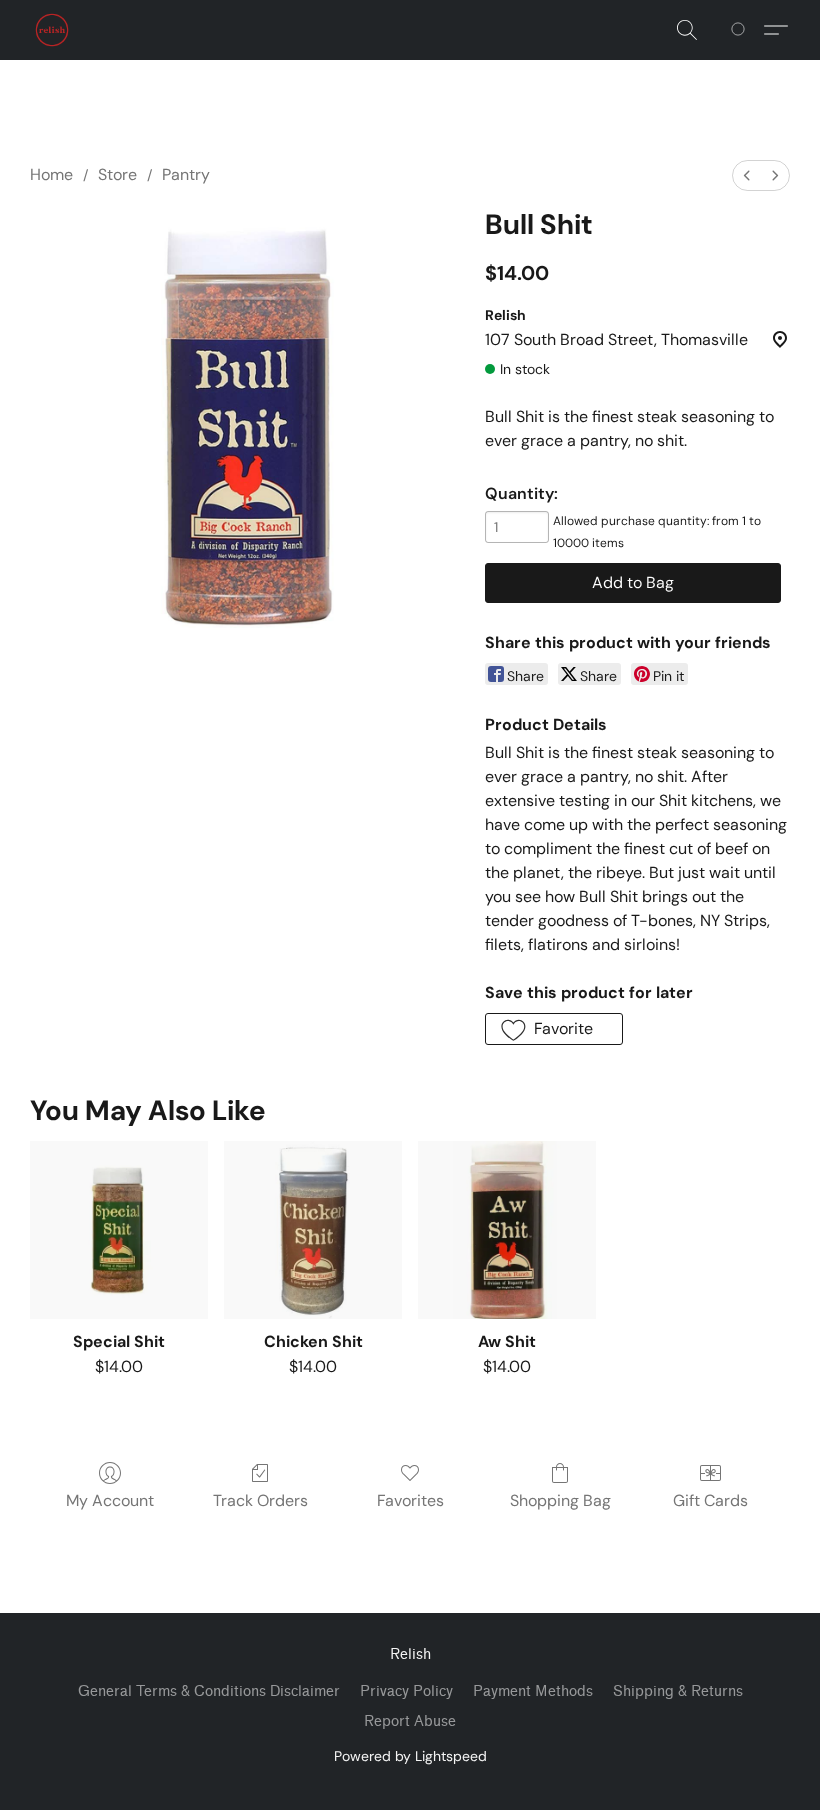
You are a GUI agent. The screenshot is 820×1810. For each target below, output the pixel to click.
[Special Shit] (119, 1230)
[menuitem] (747, 175)
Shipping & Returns (678, 1691)
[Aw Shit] (507, 1230)
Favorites (410, 1500)
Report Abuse (410, 1721)
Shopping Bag (560, 1500)
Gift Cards (710, 1500)
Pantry (186, 174)
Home (51, 174)
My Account (110, 1500)
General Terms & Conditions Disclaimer (209, 1691)
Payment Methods (533, 1691)
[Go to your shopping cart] (741, 30)
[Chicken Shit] (313, 1230)
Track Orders (260, 1500)
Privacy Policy (406, 1691)
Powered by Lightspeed (410, 1756)
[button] (52, 30)
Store (117, 174)
